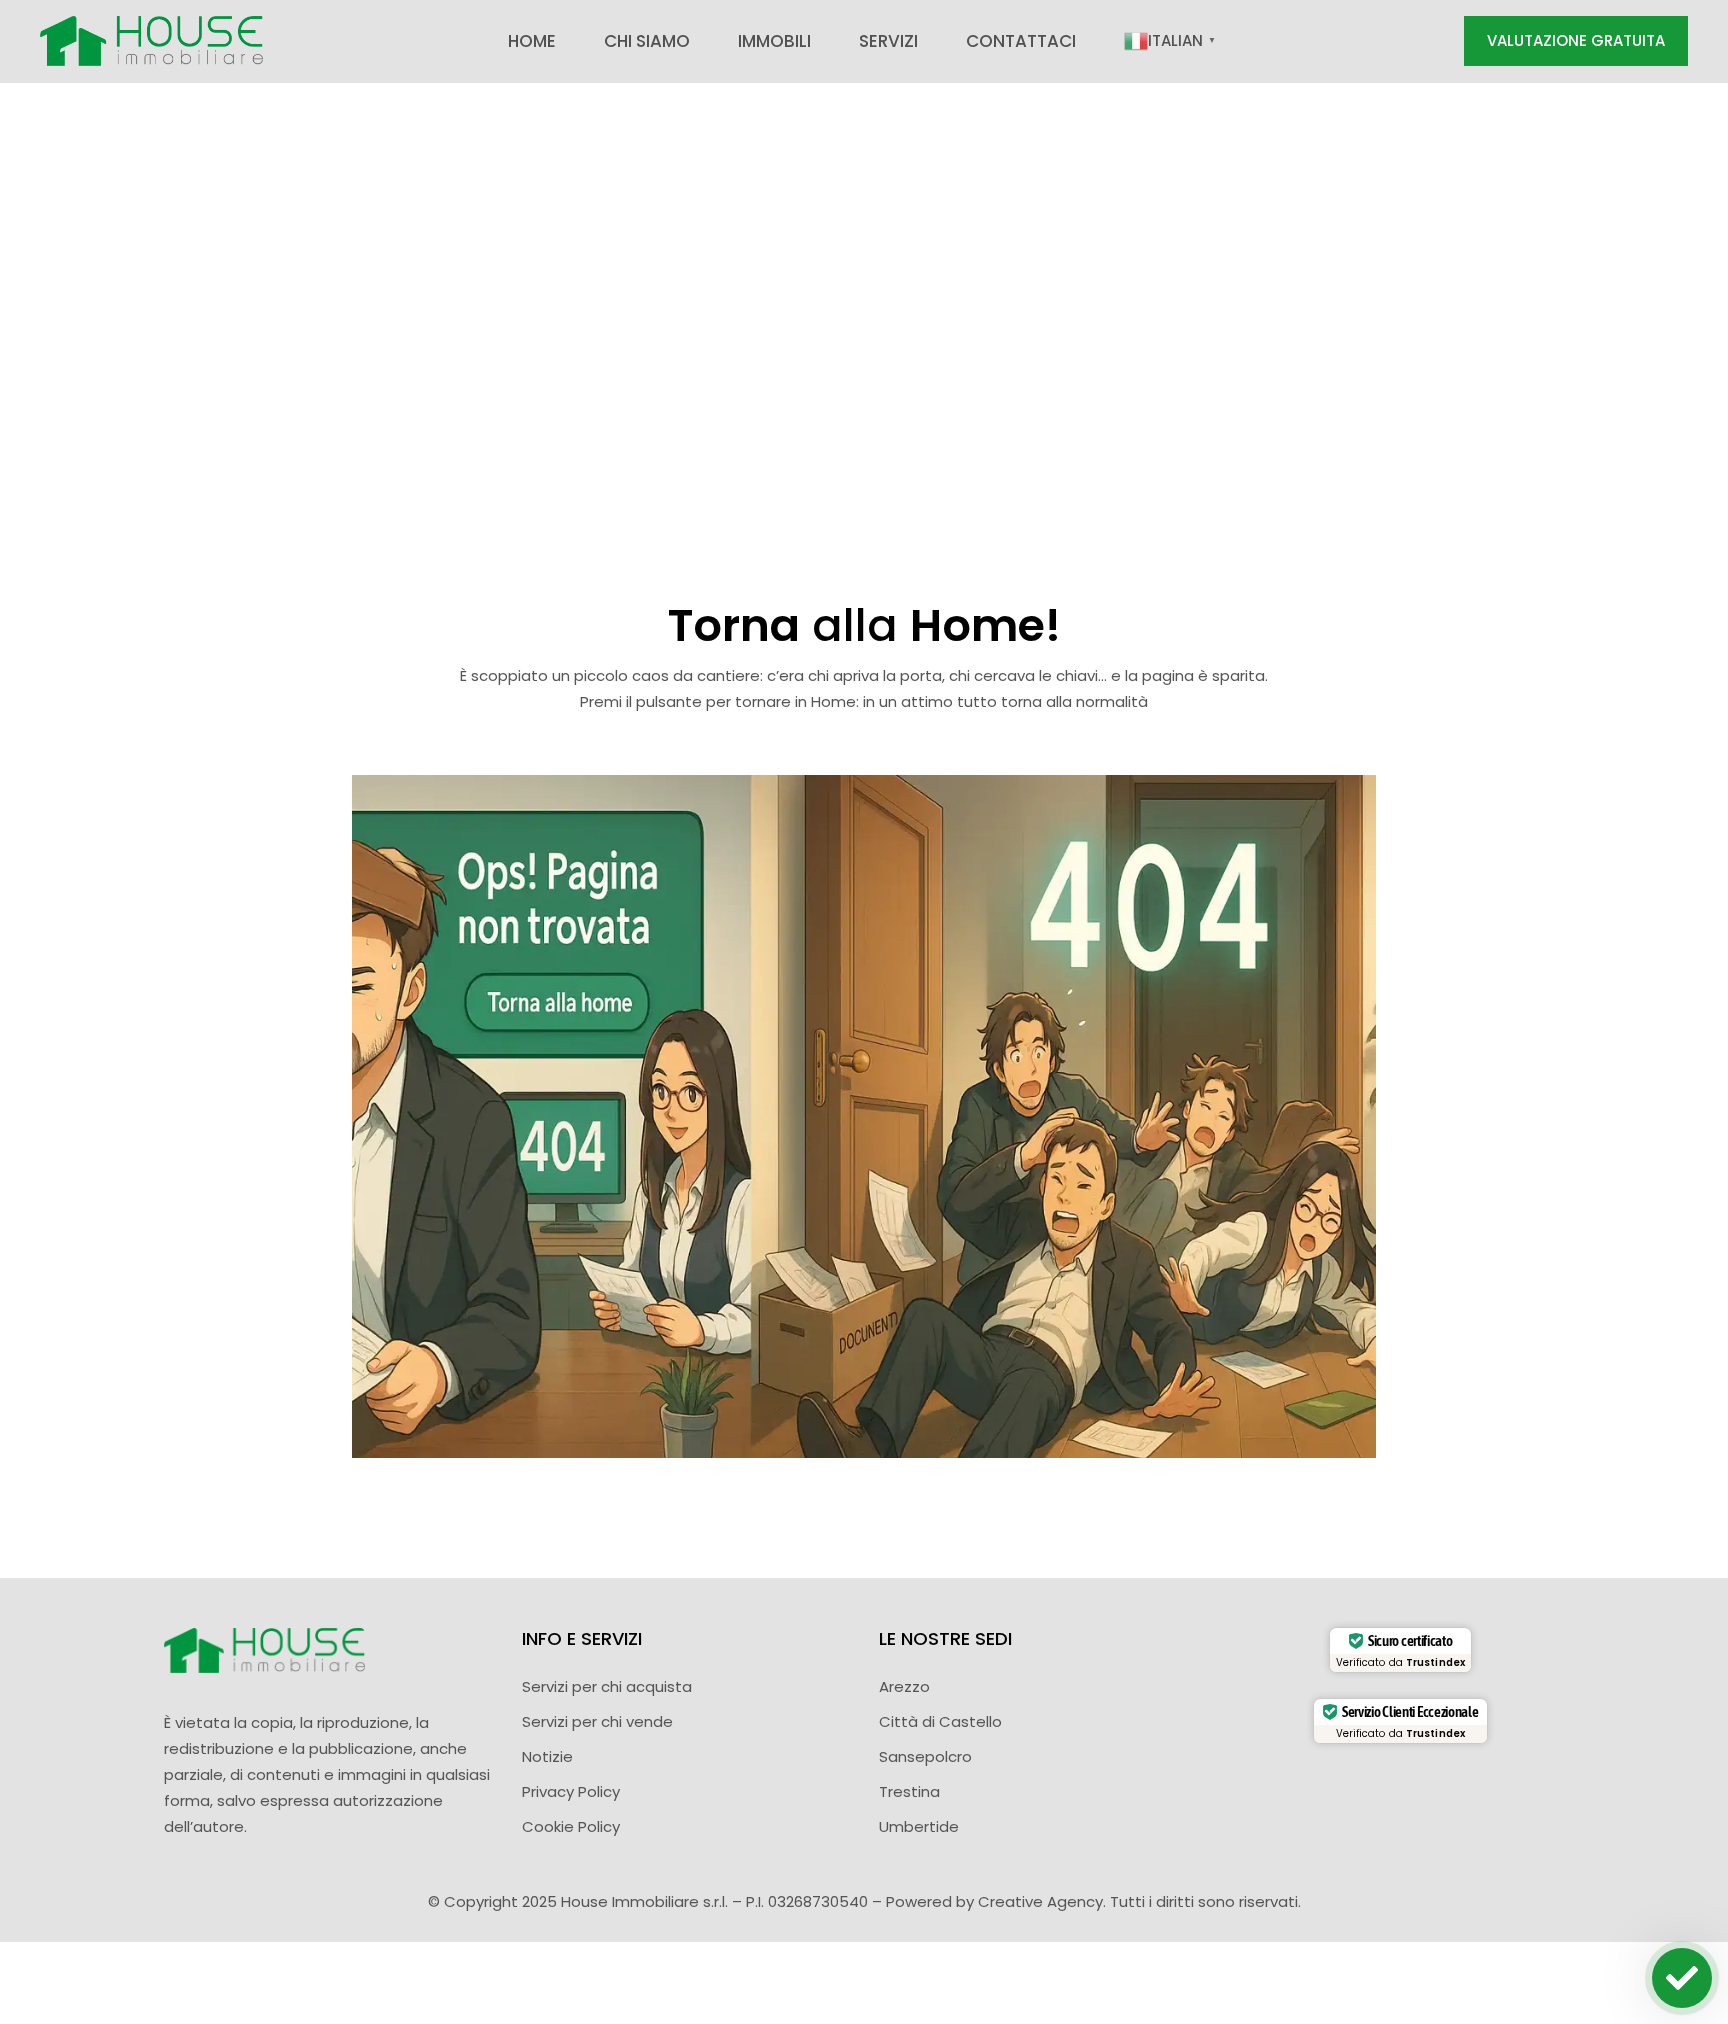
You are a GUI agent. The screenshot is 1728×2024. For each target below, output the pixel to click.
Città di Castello (940, 1721)
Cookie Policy (571, 1826)
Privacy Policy (571, 1791)
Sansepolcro (925, 1756)
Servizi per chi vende (597, 1721)
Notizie (547, 1756)
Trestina (909, 1791)
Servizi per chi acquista (607, 1686)
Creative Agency (1040, 1901)
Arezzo (904, 1686)
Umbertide (919, 1826)
